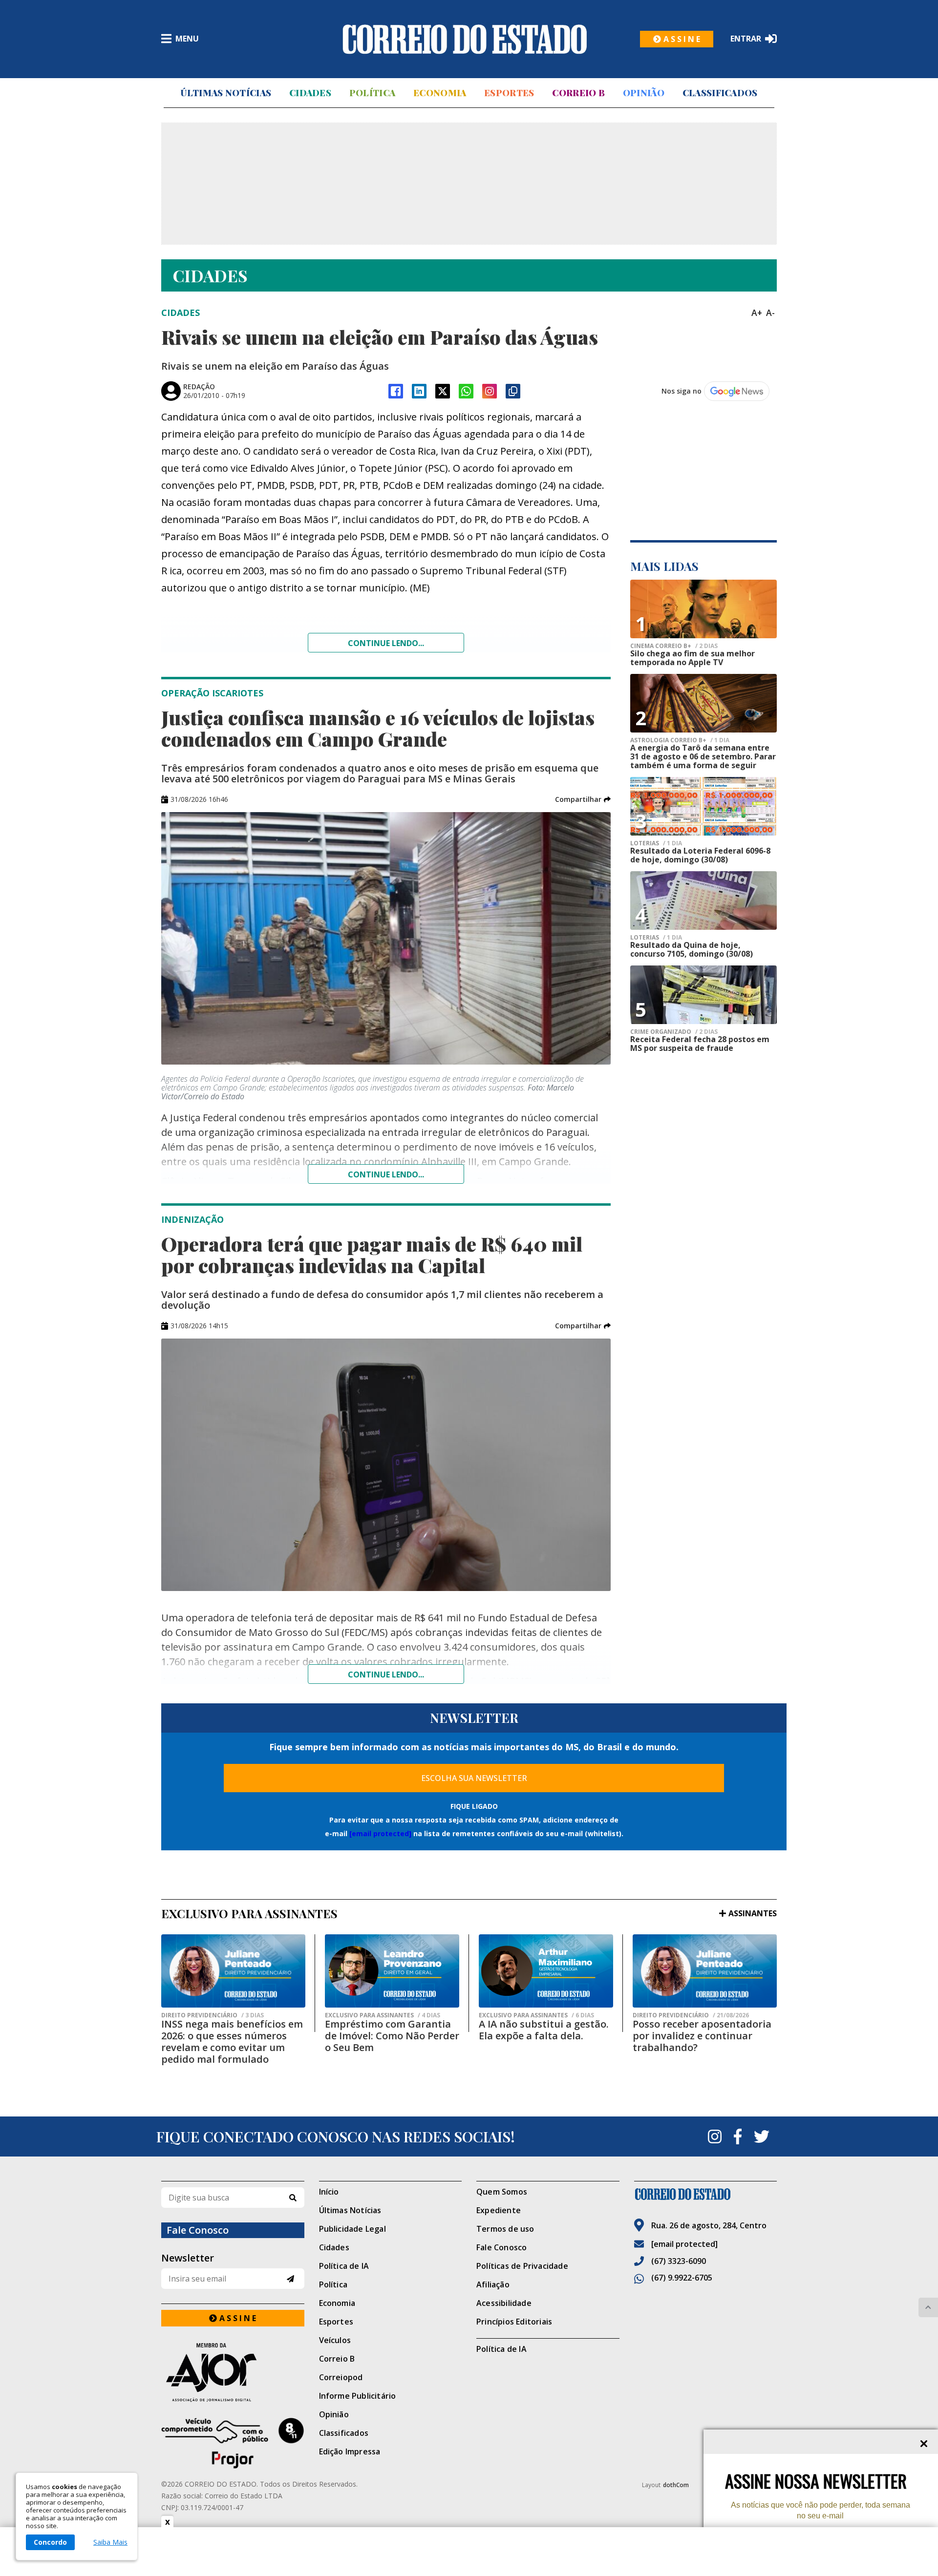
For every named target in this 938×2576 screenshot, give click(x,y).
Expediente (499, 2210)
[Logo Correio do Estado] (465, 39)
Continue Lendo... (386, 1174)
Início (329, 2192)
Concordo (50, 2542)
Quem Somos (502, 2192)
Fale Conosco (501, 2247)
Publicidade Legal (352, 2229)
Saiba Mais (110, 2542)
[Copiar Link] (513, 391)
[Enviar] (290, 2279)
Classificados (720, 93)
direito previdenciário (213, 2015)
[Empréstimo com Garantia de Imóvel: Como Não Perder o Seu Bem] (392, 1971)
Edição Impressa (350, 2451)
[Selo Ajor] (233, 2372)
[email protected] (380, 1833)
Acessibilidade (504, 2303)
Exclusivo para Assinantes (383, 2015)
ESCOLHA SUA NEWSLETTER (474, 1778)
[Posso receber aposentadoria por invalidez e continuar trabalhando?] (705, 1971)
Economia (440, 93)
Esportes (509, 93)
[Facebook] (396, 391)
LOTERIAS (656, 843)
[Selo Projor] (233, 2443)
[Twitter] (762, 2136)
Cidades (310, 93)
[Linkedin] (419, 391)
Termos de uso (505, 2229)
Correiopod (341, 2377)
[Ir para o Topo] (928, 2307)
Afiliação (493, 2284)
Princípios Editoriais (514, 2322)
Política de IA (344, 2266)
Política (372, 93)
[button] (583, 799)
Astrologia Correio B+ (680, 740)
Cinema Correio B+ (674, 646)
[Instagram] (490, 391)
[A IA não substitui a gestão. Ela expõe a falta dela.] (546, 1971)
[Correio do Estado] (706, 2194)
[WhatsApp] (466, 391)
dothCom (676, 2485)
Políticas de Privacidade (522, 2266)
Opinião (644, 93)
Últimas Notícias (226, 93)
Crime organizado (674, 1032)
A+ (757, 313)
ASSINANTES (753, 1913)
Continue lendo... (386, 643)
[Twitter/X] (443, 391)
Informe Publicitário (358, 2396)
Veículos (335, 2340)
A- (770, 313)
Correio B (578, 93)
